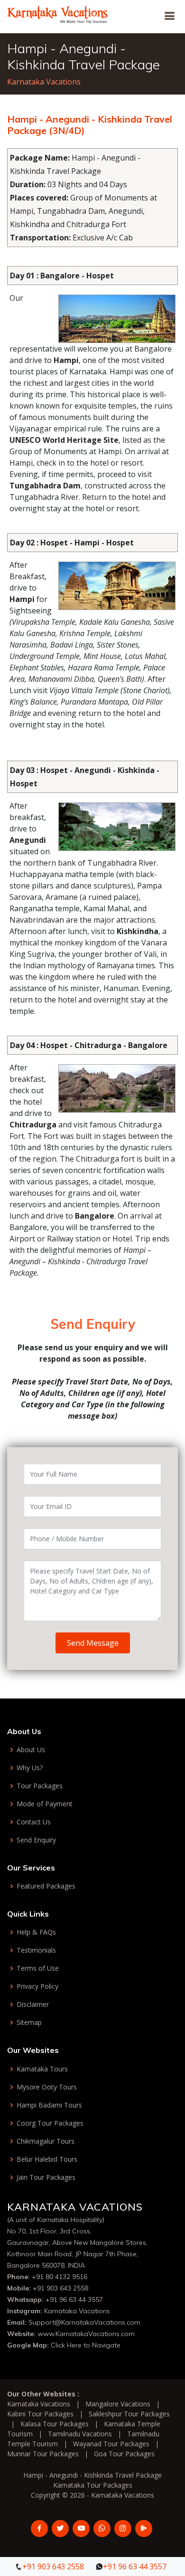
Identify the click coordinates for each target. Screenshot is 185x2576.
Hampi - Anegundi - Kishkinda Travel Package (92, 2475)
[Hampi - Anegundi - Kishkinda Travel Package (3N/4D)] (58, 13)
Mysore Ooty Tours (47, 2087)
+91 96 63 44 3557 (74, 2299)
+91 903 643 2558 (60, 2288)
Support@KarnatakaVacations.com (84, 2322)
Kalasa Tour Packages (55, 2424)
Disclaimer (33, 2004)
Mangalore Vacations (118, 2404)
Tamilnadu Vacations (80, 2434)
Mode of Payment (45, 1804)
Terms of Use (38, 1968)
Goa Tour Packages (124, 2454)
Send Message (93, 1643)
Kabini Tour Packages (40, 2414)
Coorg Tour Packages (50, 2123)
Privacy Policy (37, 1986)
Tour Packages (40, 1786)
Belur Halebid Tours (47, 2159)
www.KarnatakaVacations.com (86, 2334)
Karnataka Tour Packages (93, 2485)
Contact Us (34, 1822)
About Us (31, 1750)
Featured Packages (46, 1886)
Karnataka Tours (42, 2069)
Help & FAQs (36, 1932)
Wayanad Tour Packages (111, 2444)
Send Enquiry (36, 1840)
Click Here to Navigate (86, 2345)
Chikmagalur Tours (46, 2141)
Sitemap (29, 2023)
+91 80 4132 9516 (60, 2277)
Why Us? (30, 1768)
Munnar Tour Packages (43, 2454)
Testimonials (36, 1950)
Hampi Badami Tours (49, 2105)
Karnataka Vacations (44, 82)
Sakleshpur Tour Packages (129, 2414)
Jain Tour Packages (46, 2177)
